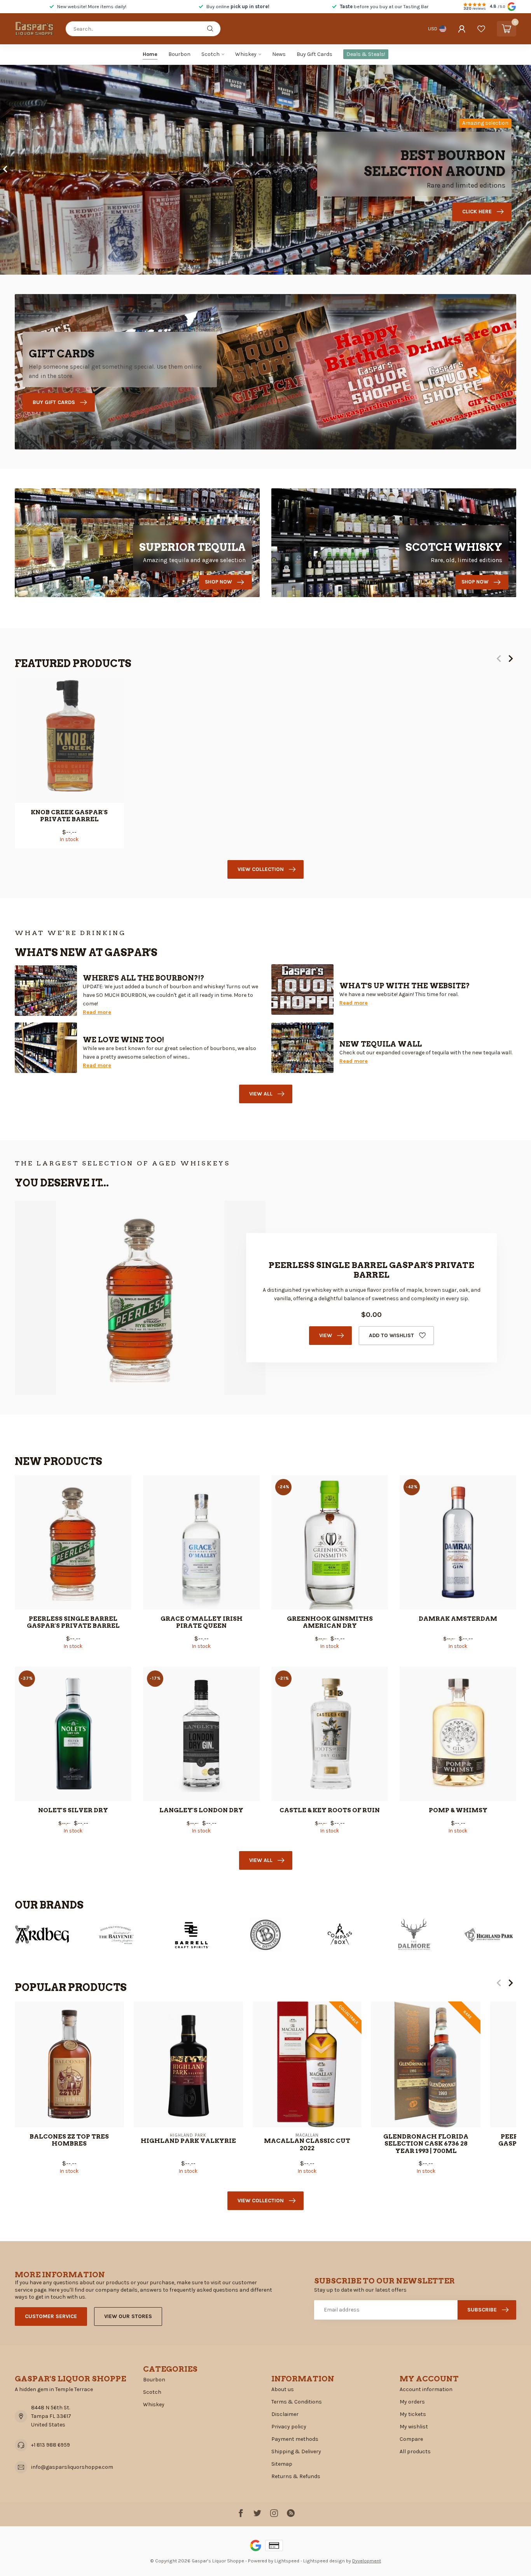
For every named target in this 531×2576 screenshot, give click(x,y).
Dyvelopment (367, 2561)
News (279, 54)
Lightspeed (287, 2561)
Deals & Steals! (366, 54)
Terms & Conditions (297, 2402)
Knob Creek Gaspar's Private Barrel (69, 816)
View (326, 1335)
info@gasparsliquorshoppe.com (72, 2467)
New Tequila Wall (381, 1044)
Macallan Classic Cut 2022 (307, 2144)
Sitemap (282, 2464)
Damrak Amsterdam (458, 1619)
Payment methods (295, 2439)
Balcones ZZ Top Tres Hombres (69, 2140)
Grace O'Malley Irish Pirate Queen (202, 1622)
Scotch (210, 54)
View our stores (128, 2316)
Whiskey (246, 54)
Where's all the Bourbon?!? (144, 978)
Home (150, 54)
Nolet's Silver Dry (73, 1810)
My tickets (413, 2414)
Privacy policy (289, 2427)
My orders (412, 2402)
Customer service (51, 2316)
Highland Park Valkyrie (188, 2141)
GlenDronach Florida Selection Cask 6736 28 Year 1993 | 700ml (426, 2144)
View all (261, 1094)
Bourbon (179, 54)
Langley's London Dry (201, 1810)
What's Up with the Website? (405, 986)
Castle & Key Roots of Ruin (330, 1810)
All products (415, 2451)
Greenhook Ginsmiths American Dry (330, 1622)
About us (283, 2389)
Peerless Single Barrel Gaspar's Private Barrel (73, 1622)
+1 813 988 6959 (51, 2445)
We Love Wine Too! (123, 1040)
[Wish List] (481, 29)
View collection (261, 869)
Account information (426, 2389)
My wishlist (414, 2427)
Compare (411, 2439)
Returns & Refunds (296, 2476)
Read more (97, 1012)
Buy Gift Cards (314, 54)
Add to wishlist (391, 1335)
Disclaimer (285, 2414)
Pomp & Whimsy (458, 1810)
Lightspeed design (324, 2561)
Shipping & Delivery (296, 2451)
